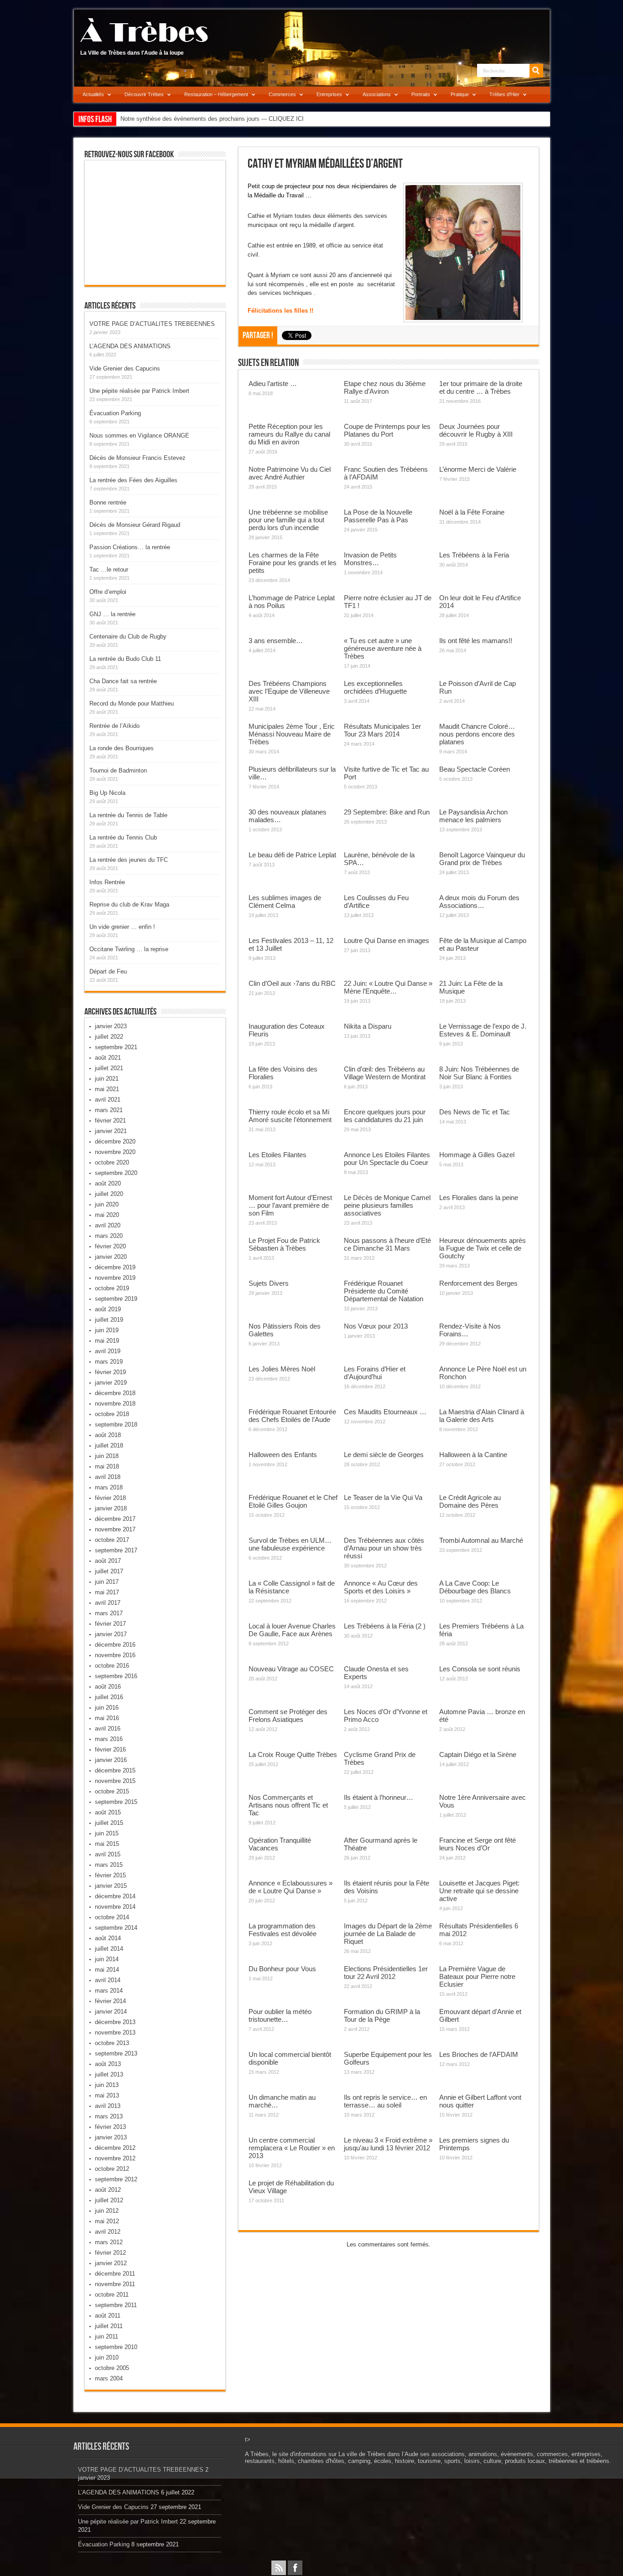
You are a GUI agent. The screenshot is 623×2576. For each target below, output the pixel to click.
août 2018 (108, 1435)
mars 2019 (109, 1362)
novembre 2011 (115, 2284)
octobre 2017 (112, 1540)
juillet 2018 (109, 1445)
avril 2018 (108, 1477)
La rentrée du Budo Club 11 (125, 659)
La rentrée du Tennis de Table (128, 815)
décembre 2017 (115, 1519)
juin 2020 (107, 1204)
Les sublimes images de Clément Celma (285, 902)
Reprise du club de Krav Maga (129, 904)
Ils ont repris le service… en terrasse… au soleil (385, 2101)
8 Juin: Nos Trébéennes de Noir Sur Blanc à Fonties (479, 1073)
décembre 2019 (115, 1267)
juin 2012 (107, 2211)
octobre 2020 (112, 1162)
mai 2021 (107, 1089)
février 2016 (110, 1749)
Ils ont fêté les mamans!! (476, 641)
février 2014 (110, 2001)
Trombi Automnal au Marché (481, 1540)
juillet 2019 (109, 1320)
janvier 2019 (111, 1383)
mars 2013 (109, 2116)
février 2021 (110, 1121)
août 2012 (108, 2190)
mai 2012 (107, 2221)
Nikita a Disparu (368, 1026)
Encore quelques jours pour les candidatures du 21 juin (385, 1116)
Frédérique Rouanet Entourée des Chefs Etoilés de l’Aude (292, 1416)
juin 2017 (107, 1582)
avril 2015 (108, 1854)
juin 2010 (107, 2357)
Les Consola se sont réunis (480, 1669)
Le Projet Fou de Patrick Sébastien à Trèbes (284, 1244)
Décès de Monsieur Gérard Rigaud (135, 525)
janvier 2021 (111, 1131)
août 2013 (108, 2064)
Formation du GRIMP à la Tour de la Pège (382, 2015)
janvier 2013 (111, 2137)
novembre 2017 (115, 1529)
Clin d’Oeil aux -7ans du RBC (292, 983)
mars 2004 (109, 2378)
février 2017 (110, 1624)
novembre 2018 (115, 1404)
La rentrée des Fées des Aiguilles (133, 480)
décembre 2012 (115, 2148)
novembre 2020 (115, 1152)
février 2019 (110, 1372)
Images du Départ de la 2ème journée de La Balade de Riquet (388, 1934)
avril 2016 (108, 1728)
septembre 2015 (116, 1802)
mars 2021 (109, 1110)
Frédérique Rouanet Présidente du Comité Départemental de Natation (384, 1291)
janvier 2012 (111, 2263)
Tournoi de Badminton (118, 770)
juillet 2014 (109, 1949)
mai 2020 (107, 1215)
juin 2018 (107, 1456)
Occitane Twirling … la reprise (129, 949)
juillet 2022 (109, 1037)
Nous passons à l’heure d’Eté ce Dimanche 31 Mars (387, 1244)
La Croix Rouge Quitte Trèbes (293, 1754)
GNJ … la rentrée (112, 614)
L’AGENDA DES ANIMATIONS (130, 346)
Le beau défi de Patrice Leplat (292, 855)
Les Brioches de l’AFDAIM (479, 2054)
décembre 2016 (115, 1645)
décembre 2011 (115, 2274)
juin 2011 (106, 2336)
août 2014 (108, 1938)
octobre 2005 (112, 2368)
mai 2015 (107, 1844)
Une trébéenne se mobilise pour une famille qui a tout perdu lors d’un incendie (288, 520)
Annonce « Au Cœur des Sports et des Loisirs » (381, 1587)
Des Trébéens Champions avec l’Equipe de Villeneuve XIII (289, 691)
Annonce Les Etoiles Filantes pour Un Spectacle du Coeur (387, 1159)
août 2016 (108, 1687)
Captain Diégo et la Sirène (478, 1754)
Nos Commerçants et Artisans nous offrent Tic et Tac (288, 1805)
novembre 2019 (115, 1278)
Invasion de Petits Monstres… (370, 559)
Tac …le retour (109, 569)
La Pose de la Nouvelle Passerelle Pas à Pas (378, 516)
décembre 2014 (115, 1896)
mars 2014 (109, 1991)
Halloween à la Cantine (473, 1455)
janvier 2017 (111, 1634)
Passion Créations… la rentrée (130, 547)
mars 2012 (109, 2242)
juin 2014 (107, 1959)
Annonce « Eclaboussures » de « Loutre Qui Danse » (291, 1887)
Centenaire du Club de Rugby (128, 636)
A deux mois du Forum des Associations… (479, 902)
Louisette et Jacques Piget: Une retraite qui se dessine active (479, 1891)
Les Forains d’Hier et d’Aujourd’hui (375, 1373)
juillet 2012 (109, 2200)
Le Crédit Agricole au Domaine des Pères (470, 1501)
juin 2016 (107, 1708)
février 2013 (110, 2127)
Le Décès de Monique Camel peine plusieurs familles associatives (387, 1205)
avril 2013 (108, 2106)
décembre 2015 (115, 1770)
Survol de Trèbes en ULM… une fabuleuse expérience (290, 1544)
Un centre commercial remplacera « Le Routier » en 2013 (292, 2148)
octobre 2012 (112, 2169)
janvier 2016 (111, 1760)
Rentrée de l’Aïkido (114, 726)
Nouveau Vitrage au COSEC (291, 1669)
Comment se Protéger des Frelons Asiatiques (288, 1716)
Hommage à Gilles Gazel (477, 1155)
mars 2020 (109, 1236)
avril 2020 (108, 1225)
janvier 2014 (111, 2012)
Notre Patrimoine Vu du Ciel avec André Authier (290, 473)
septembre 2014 (116, 1928)
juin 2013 (107, 2085)
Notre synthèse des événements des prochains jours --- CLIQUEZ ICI (212, 119)
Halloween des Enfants (283, 1455)
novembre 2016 (115, 1655)
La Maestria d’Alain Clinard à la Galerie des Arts (482, 1416)
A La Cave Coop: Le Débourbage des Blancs (475, 1587)
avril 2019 (108, 1351)
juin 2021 (107, 1079)
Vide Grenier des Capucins (125, 368)
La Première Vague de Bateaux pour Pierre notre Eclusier (477, 1976)
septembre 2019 (116, 1299)
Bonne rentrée (108, 502)
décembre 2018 (115, 1393)
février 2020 (110, 1246)
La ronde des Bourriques (122, 748)
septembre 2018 (116, 1425)
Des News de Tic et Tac (475, 1112)
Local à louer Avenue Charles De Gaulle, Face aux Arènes (292, 1630)
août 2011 (108, 2316)
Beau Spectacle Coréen (475, 769)
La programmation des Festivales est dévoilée (283, 1930)
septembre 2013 (116, 2053)
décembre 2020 (115, 1141)
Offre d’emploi (108, 592)
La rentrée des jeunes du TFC (129, 860)
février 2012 (110, 2253)
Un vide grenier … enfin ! (122, 927)
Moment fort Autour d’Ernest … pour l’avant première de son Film (290, 1205)
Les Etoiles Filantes (278, 1155)
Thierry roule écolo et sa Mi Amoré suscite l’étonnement (290, 1116)
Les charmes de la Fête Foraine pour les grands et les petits (293, 563)
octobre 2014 (112, 1917)
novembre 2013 (115, 2032)
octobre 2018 (112, 1414)
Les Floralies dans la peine (479, 1198)
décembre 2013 (115, 2022)
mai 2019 (107, 1341)
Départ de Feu (108, 971)
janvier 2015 (111, 1886)
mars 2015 (109, 1865)
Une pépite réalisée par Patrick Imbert (139, 391)
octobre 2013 (112, 2043)
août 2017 (108, 1561)
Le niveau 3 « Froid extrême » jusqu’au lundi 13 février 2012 (388, 2144)
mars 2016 (109, 1739)
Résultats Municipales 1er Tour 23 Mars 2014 (382, 730)
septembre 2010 (116, 2347)
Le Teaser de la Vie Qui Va (383, 1497)
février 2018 (110, 1498)
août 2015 (108, 1812)
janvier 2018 (111, 1508)
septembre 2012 (116, 2179)
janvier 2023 (111, 1026)
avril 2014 (108, 1980)
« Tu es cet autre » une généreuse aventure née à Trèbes (383, 648)
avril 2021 (108, 1100)
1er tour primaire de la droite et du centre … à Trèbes (481, 387)
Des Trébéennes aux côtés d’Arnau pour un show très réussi (384, 1548)
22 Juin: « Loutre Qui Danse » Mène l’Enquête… (388, 987)
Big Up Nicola (107, 793)
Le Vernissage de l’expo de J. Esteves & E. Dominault (483, 1030)
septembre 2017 (116, 1550)
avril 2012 (108, 2232)
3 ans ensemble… (276, 641)
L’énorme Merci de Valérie (478, 469)
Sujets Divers (269, 1283)
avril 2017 (108, 1603)
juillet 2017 (109, 1571)
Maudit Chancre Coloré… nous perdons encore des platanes (477, 734)
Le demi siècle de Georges (384, 1455)
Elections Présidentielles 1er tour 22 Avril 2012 (386, 1973)
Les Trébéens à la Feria (474, 555)
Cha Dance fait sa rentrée (123, 681)
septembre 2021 (116, 1047)
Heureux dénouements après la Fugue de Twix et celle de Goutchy (483, 1248)
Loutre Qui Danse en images (387, 940)
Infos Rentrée (107, 882)
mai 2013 (107, 2095)
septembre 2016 (116, 1676)
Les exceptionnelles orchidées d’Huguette (375, 687)
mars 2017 (109, 1613)
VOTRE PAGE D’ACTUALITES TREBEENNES (152, 324)
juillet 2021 (109, 1068)
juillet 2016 (109, 1697)
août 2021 (108, 1058)
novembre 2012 (115, 2158)
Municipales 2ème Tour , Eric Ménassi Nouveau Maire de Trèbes (292, 734)
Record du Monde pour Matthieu (132, 703)
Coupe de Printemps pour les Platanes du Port (387, 430)
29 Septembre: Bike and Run (387, 812)
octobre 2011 (112, 2295)
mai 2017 (107, 1592)
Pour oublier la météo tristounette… (280, 2015)
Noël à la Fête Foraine (472, 512)
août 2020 (108, 1183)
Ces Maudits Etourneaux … (385, 1412)
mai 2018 (107, 1466)
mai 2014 (107, 1970)
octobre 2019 (112, 1288)
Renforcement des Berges (478, 1283)
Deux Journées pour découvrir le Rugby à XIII (476, 430)
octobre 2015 (112, 1791)
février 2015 (110, 1875)
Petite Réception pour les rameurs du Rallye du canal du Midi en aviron (289, 434)
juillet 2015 (109, 1823)
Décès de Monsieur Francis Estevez (138, 458)
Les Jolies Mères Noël (282, 1369)
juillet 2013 (109, 2074)
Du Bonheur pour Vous (282, 1969)
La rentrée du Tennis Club (123, 837)
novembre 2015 (115, 1781)
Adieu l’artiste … (273, 384)
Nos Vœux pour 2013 (376, 1326)
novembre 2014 (115, 1907)
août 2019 (108, 1309)
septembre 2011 (116, 2305)
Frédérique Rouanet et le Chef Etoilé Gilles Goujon (293, 1501)
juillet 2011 (109, 2326)
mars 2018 (109, 1487)
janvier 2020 (111, 1257)
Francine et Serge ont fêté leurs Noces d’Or (478, 1844)
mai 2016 (107, 1718)
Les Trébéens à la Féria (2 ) (385, 1626)
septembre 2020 (116, 1173)
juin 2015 (107, 1833)
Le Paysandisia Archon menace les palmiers (473, 816)
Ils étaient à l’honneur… (379, 1797)
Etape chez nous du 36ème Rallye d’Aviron (385, 387)
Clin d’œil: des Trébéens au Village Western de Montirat (385, 1073)
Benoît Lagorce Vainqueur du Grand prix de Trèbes (482, 859)
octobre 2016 (112, 1666)
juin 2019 (107, 1330)
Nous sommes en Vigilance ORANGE (139, 435)
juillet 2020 (109, 1194)
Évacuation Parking (115, 413)
